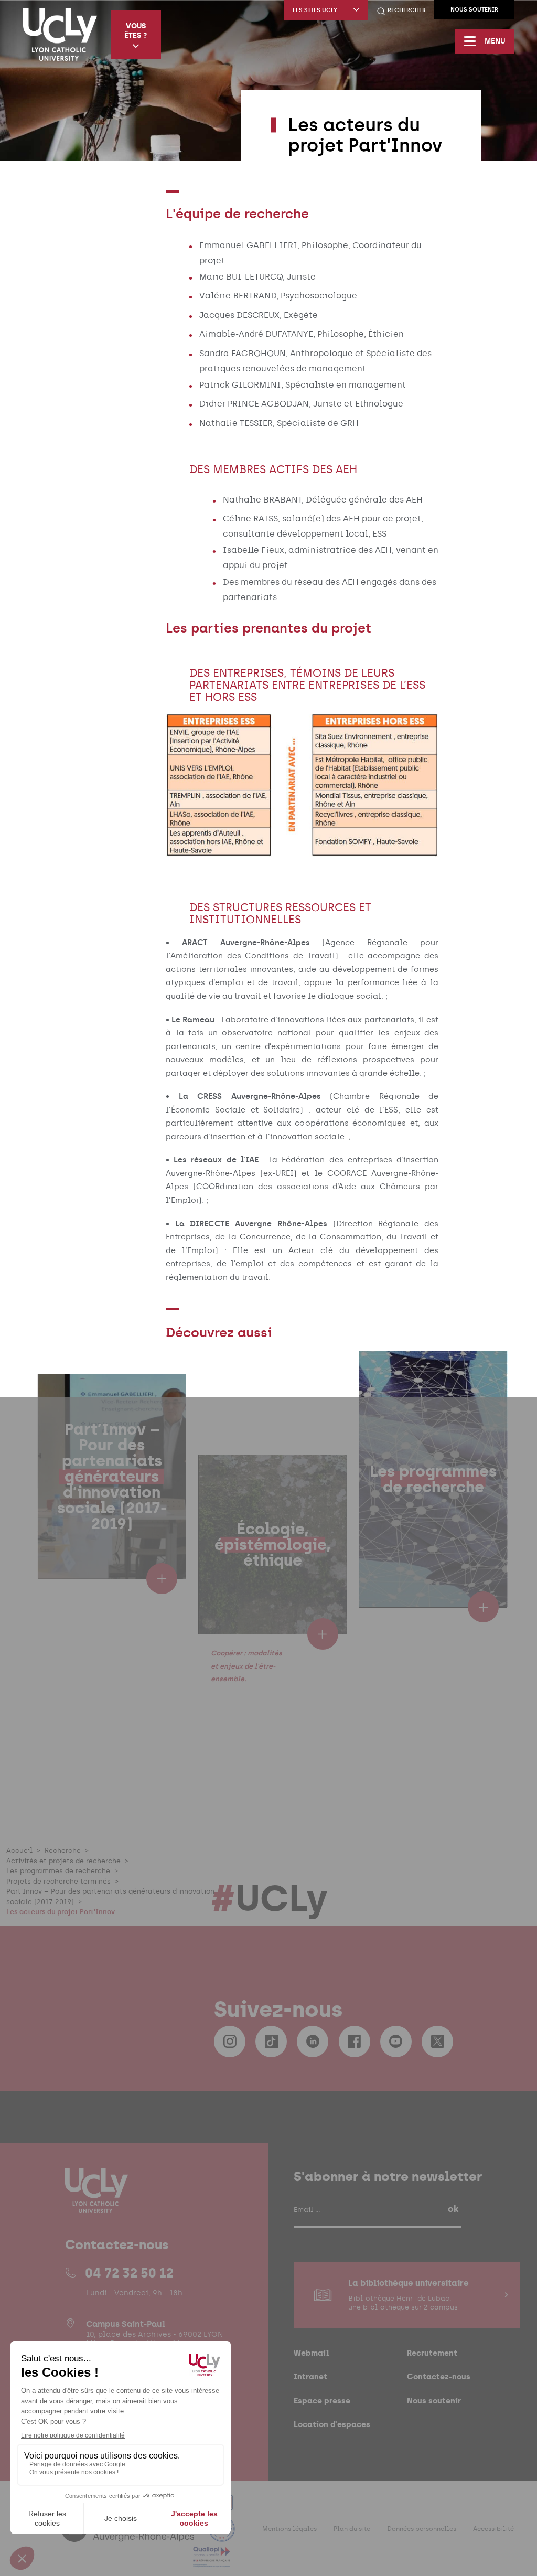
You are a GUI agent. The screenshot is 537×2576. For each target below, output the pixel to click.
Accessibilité (493, 2529)
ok (453, 2209)
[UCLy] (60, 35)
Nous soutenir (474, 10)
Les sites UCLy (315, 10)
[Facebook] (355, 2041)
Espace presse (322, 2401)
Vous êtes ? (136, 30)
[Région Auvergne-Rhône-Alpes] (129, 2535)
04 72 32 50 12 (129, 2273)
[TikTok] (271, 2041)
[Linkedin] (313, 2041)
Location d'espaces (332, 2424)
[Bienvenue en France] (222, 2535)
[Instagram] (230, 2041)
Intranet (310, 2376)
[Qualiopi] (212, 2561)
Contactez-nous (439, 2376)
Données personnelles (422, 2529)
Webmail (312, 2353)
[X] (437, 2041)
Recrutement (432, 2353)
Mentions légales (289, 2529)
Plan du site (352, 2529)
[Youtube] (396, 2041)
